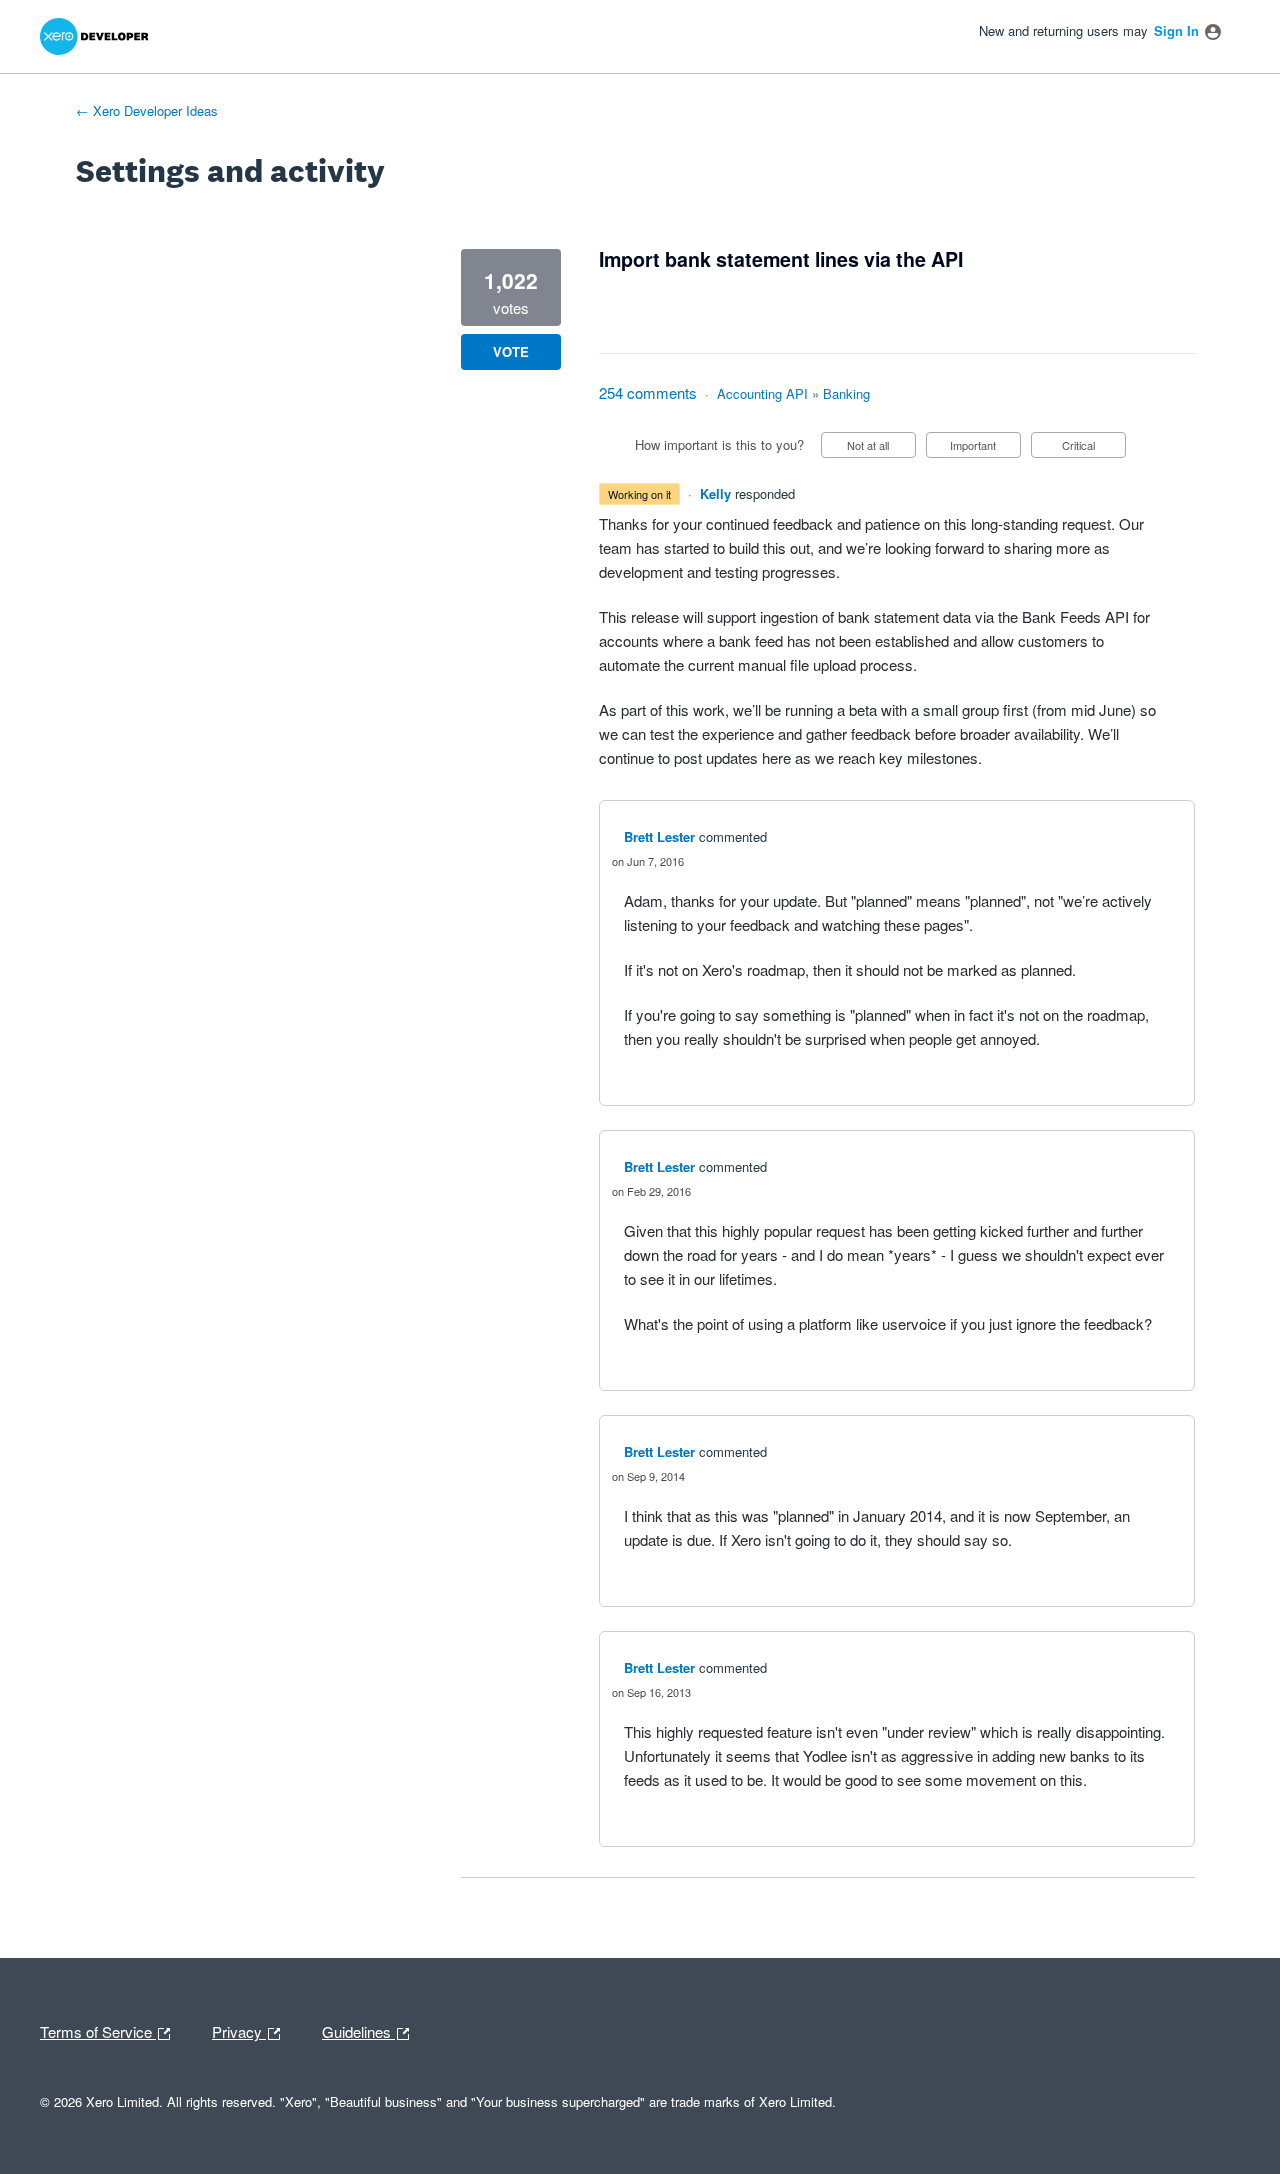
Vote (511, 351)
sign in (1176, 30)
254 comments (648, 392)
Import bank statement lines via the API (781, 259)
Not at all (881, 447)
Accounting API (762, 393)
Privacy (239, 2030)
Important (985, 447)
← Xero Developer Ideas (147, 110)
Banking (846, 393)
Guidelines (358, 2030)
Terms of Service (98, 2030)
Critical (1094, 447)
